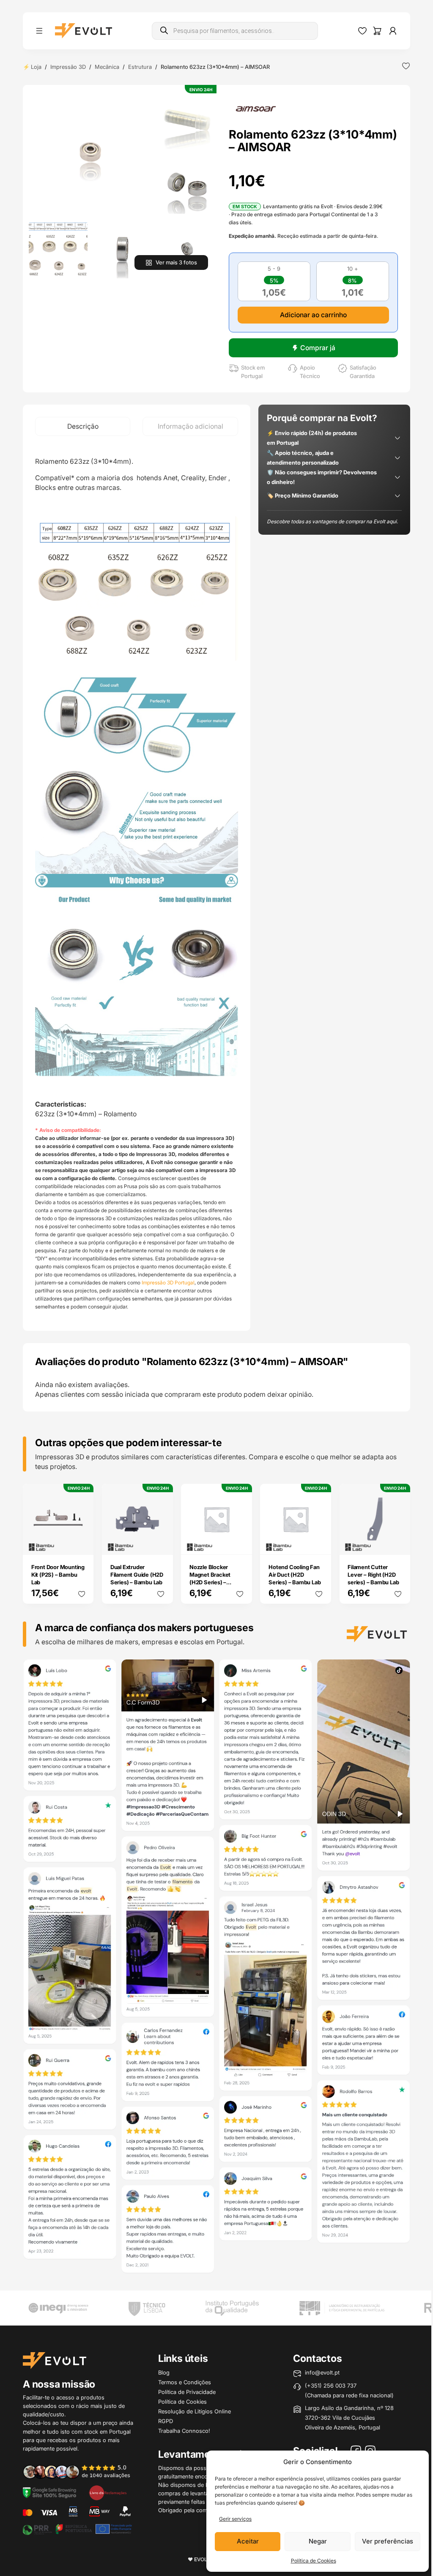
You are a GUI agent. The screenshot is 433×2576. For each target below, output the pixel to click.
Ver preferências (388, 2541)
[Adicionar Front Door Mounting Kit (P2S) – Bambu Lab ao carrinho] (82, 1542)
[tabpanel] (137, 883)
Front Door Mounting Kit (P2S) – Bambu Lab (58, 1575)
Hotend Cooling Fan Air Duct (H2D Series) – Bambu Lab (295, 1575)
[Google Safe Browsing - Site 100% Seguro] (49, 2492)
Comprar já (318, 348)
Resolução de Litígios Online (195, 2411)
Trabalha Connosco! (184, 2431)
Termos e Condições (185, 2382)
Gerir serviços (235, 2519)
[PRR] (77, 2529)
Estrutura (140, 67)
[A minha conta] (393, 31)
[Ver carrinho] (377, 31)
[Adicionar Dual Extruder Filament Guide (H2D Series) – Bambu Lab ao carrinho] (161, 1542)
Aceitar (248, 2541)
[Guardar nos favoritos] (406, 66)
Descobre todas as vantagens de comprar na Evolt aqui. (332, 521)
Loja (36, 67)
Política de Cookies (314, 2561)
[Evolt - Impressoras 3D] (84, 31)
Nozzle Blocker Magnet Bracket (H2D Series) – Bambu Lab (210, 1578)
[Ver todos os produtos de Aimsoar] (256, 109)
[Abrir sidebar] (39, 31)
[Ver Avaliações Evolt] (216, 1968)
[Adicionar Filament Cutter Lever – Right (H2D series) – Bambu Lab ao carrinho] (398, 1542)
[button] (90, 152)
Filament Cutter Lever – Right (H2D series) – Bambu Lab (373, 1575)
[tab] (83, 426)
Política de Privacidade (187, 2392)
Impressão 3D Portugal (168, 1283)
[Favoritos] (362, 31)
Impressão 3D (68, 67)
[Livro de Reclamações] (108, 2492)
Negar (318, 2541)
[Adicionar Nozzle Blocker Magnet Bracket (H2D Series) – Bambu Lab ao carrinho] (240, 1542)
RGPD (166, 2421)
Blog (164, 2372)
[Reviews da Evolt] (81, 2471)
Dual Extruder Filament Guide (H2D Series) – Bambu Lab (137, 1575)
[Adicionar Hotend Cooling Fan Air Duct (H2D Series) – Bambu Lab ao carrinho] (319, 1542)
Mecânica (107, 67)
